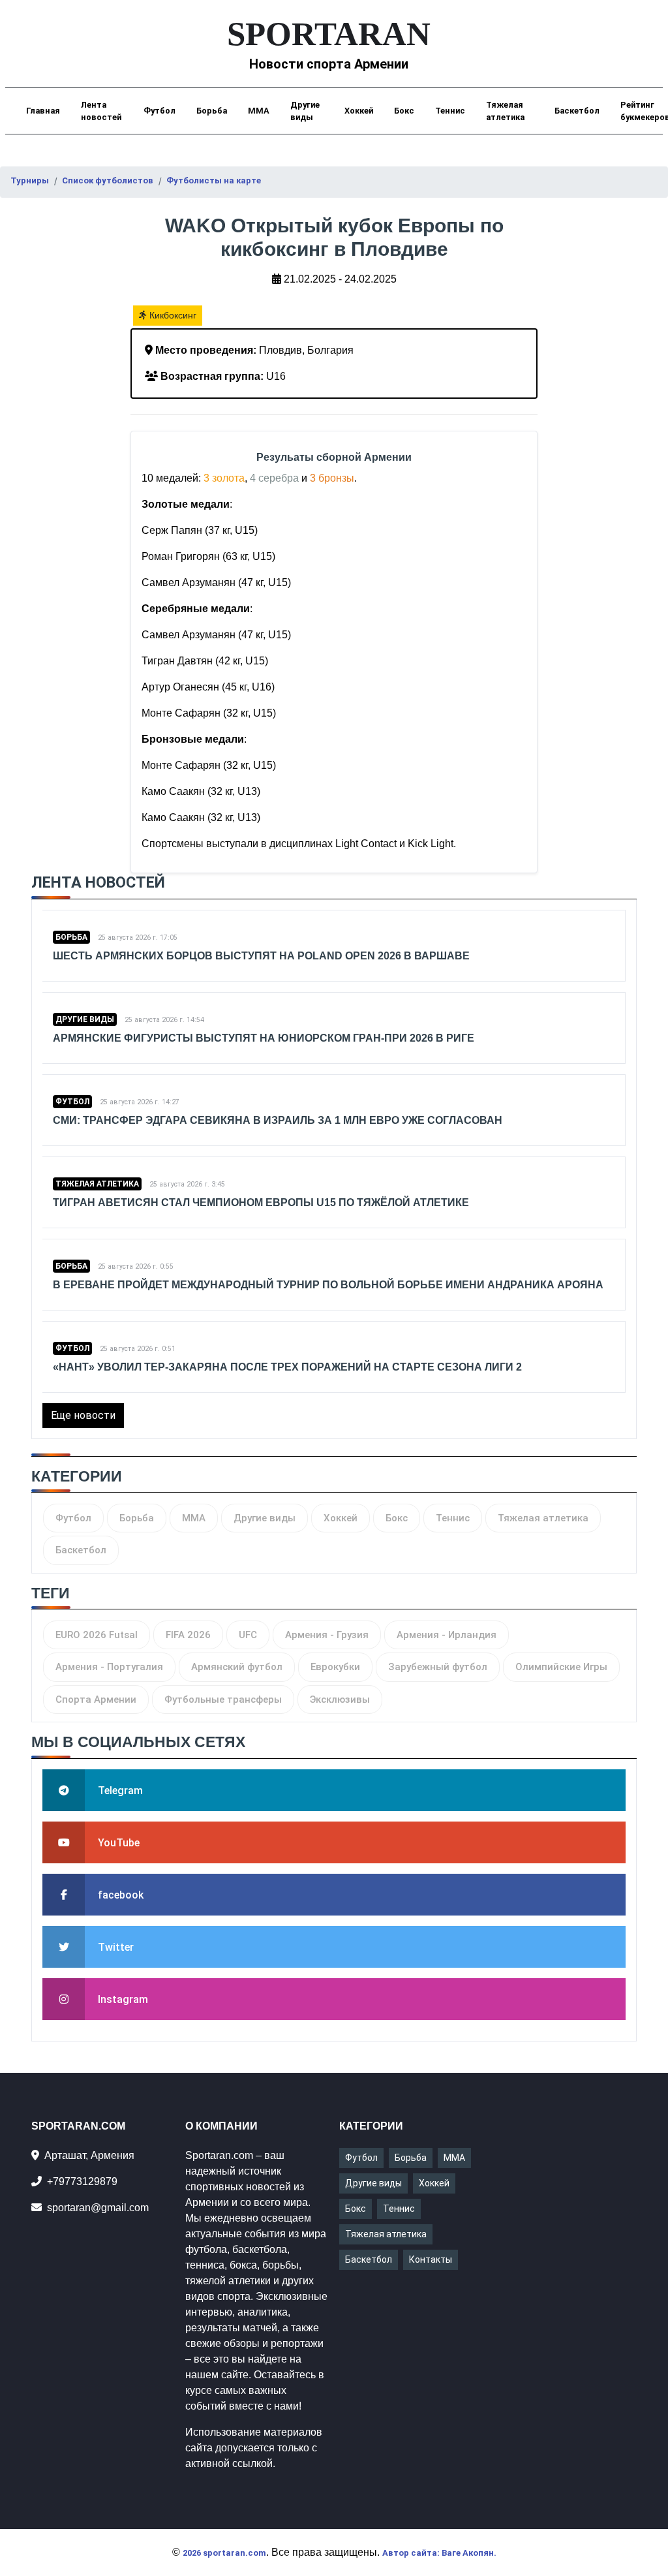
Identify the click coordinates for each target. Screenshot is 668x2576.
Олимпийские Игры (561, 1667)
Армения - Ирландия (447, 1635)
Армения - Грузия (327, 1635)
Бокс (404, 111)
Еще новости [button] (83, 1415)
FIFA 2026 (188, 1635)
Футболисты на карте (214, 180)
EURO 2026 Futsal (97, 1635)
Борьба (212, 111)
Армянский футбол (237, 1667)
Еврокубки (335, 1667)
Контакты (431, 2259)
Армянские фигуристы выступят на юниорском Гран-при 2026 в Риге (264, 1038)
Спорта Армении (96, 1699)
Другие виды (305, 111)
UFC (248, 1635)
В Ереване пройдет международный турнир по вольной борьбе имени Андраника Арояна (328, 1285)
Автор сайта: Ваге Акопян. (439, 2553)
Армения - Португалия (109, 1667)
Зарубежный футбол (438, 1667)
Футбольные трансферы (223, 1699)
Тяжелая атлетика (505, 111)
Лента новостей (101, 111)
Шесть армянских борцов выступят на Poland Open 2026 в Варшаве (261, 956)
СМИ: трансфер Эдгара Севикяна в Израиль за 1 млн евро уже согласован (278, 1120)
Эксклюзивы (340, 1699)
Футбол (159, 111)
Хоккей (359, 111)
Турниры (30, 180)
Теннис (450, 111)
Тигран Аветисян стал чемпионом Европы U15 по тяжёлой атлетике (261, 1203)
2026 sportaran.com (224, 2553)
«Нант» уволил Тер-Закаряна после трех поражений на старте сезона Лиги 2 (287, 1367)
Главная (43, 111)
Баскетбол (577, 111)
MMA (259, 111)
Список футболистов (108, 180)
